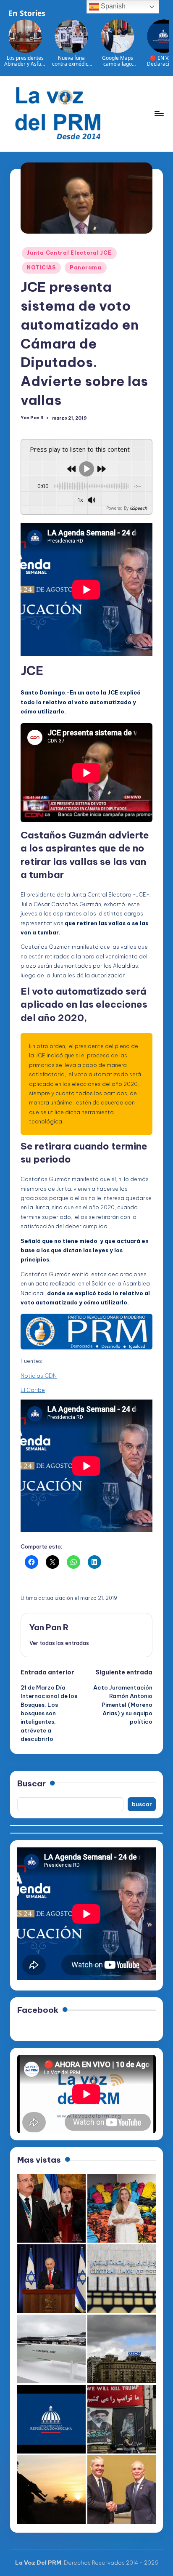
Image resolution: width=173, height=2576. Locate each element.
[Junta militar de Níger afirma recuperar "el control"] (51, 2490)
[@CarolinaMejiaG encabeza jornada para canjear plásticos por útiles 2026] (122, 2208)
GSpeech (138, 508)
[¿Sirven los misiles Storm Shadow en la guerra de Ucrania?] (51, 2349)
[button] (59, 1643)
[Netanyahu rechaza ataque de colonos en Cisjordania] (51, 2279)
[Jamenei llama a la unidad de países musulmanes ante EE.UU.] (122, 2419)
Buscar (31, 1783)
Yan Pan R (49, 1627)
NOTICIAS (41, 267)
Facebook (38, 2010)
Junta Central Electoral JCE (69, 253)
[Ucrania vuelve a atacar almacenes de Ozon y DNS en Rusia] (122, 2349)
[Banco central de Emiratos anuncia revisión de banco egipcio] (122, 2279)
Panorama (86, 267)
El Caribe (33, 1390)
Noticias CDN (39, 1376)
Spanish (112, 6)
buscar (142, 1804)
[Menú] (159, 113)
